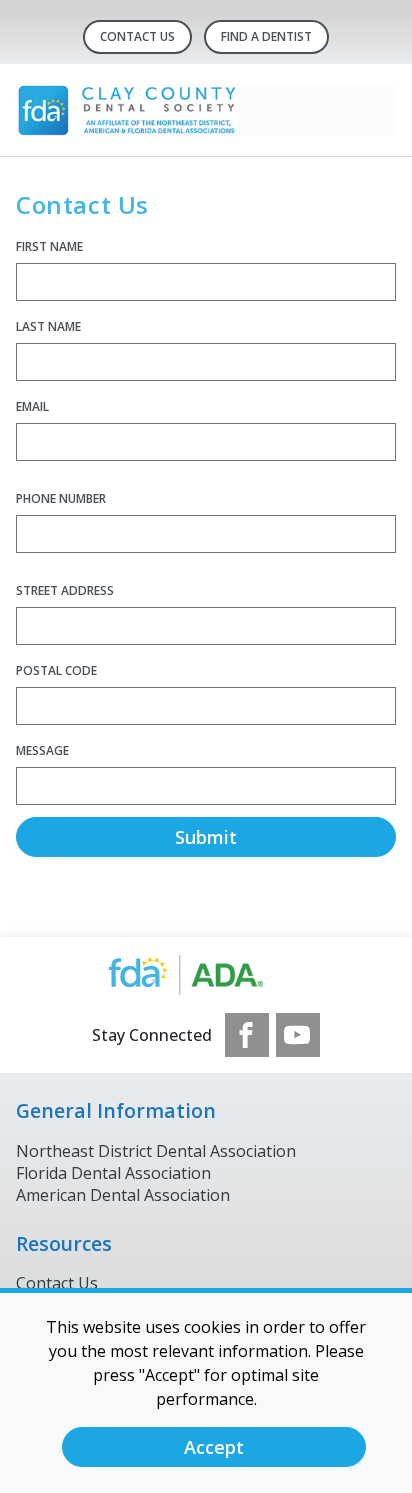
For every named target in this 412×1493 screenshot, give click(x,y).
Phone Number (61, 498)
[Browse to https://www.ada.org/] (206, 975)
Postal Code (56, 670)
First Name (49, 246)
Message (42, 750)
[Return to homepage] (206, 110)
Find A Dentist (266, 36)
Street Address (65, 590)
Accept (214, 1447)
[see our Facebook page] (247, 1035)
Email (32, 406)
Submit (206, 837)
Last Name (48, 326)
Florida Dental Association (113, 1173)
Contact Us (137, 36)
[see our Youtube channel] (298, 1035)
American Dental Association (123, 1195)
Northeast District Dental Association (156, 1151)
